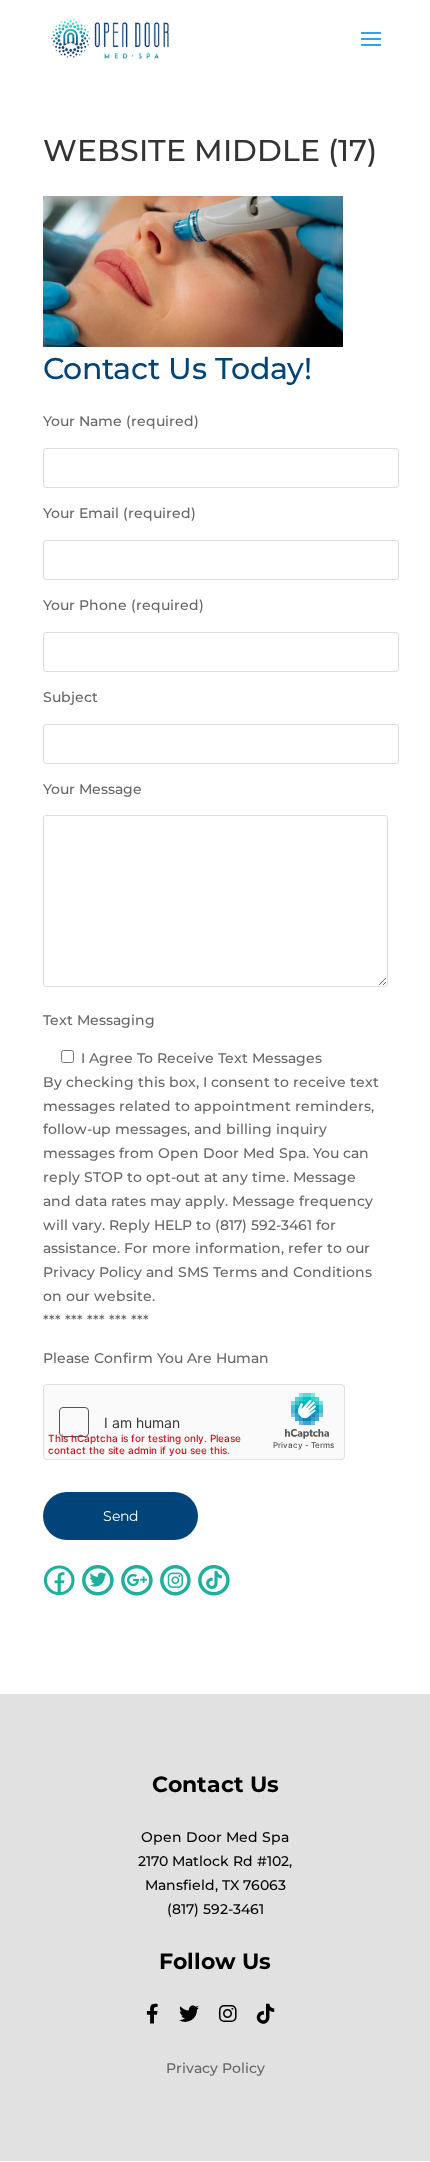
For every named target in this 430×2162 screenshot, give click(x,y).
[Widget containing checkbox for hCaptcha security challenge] (194, 1422)
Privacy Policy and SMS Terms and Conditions (207, 1272)
